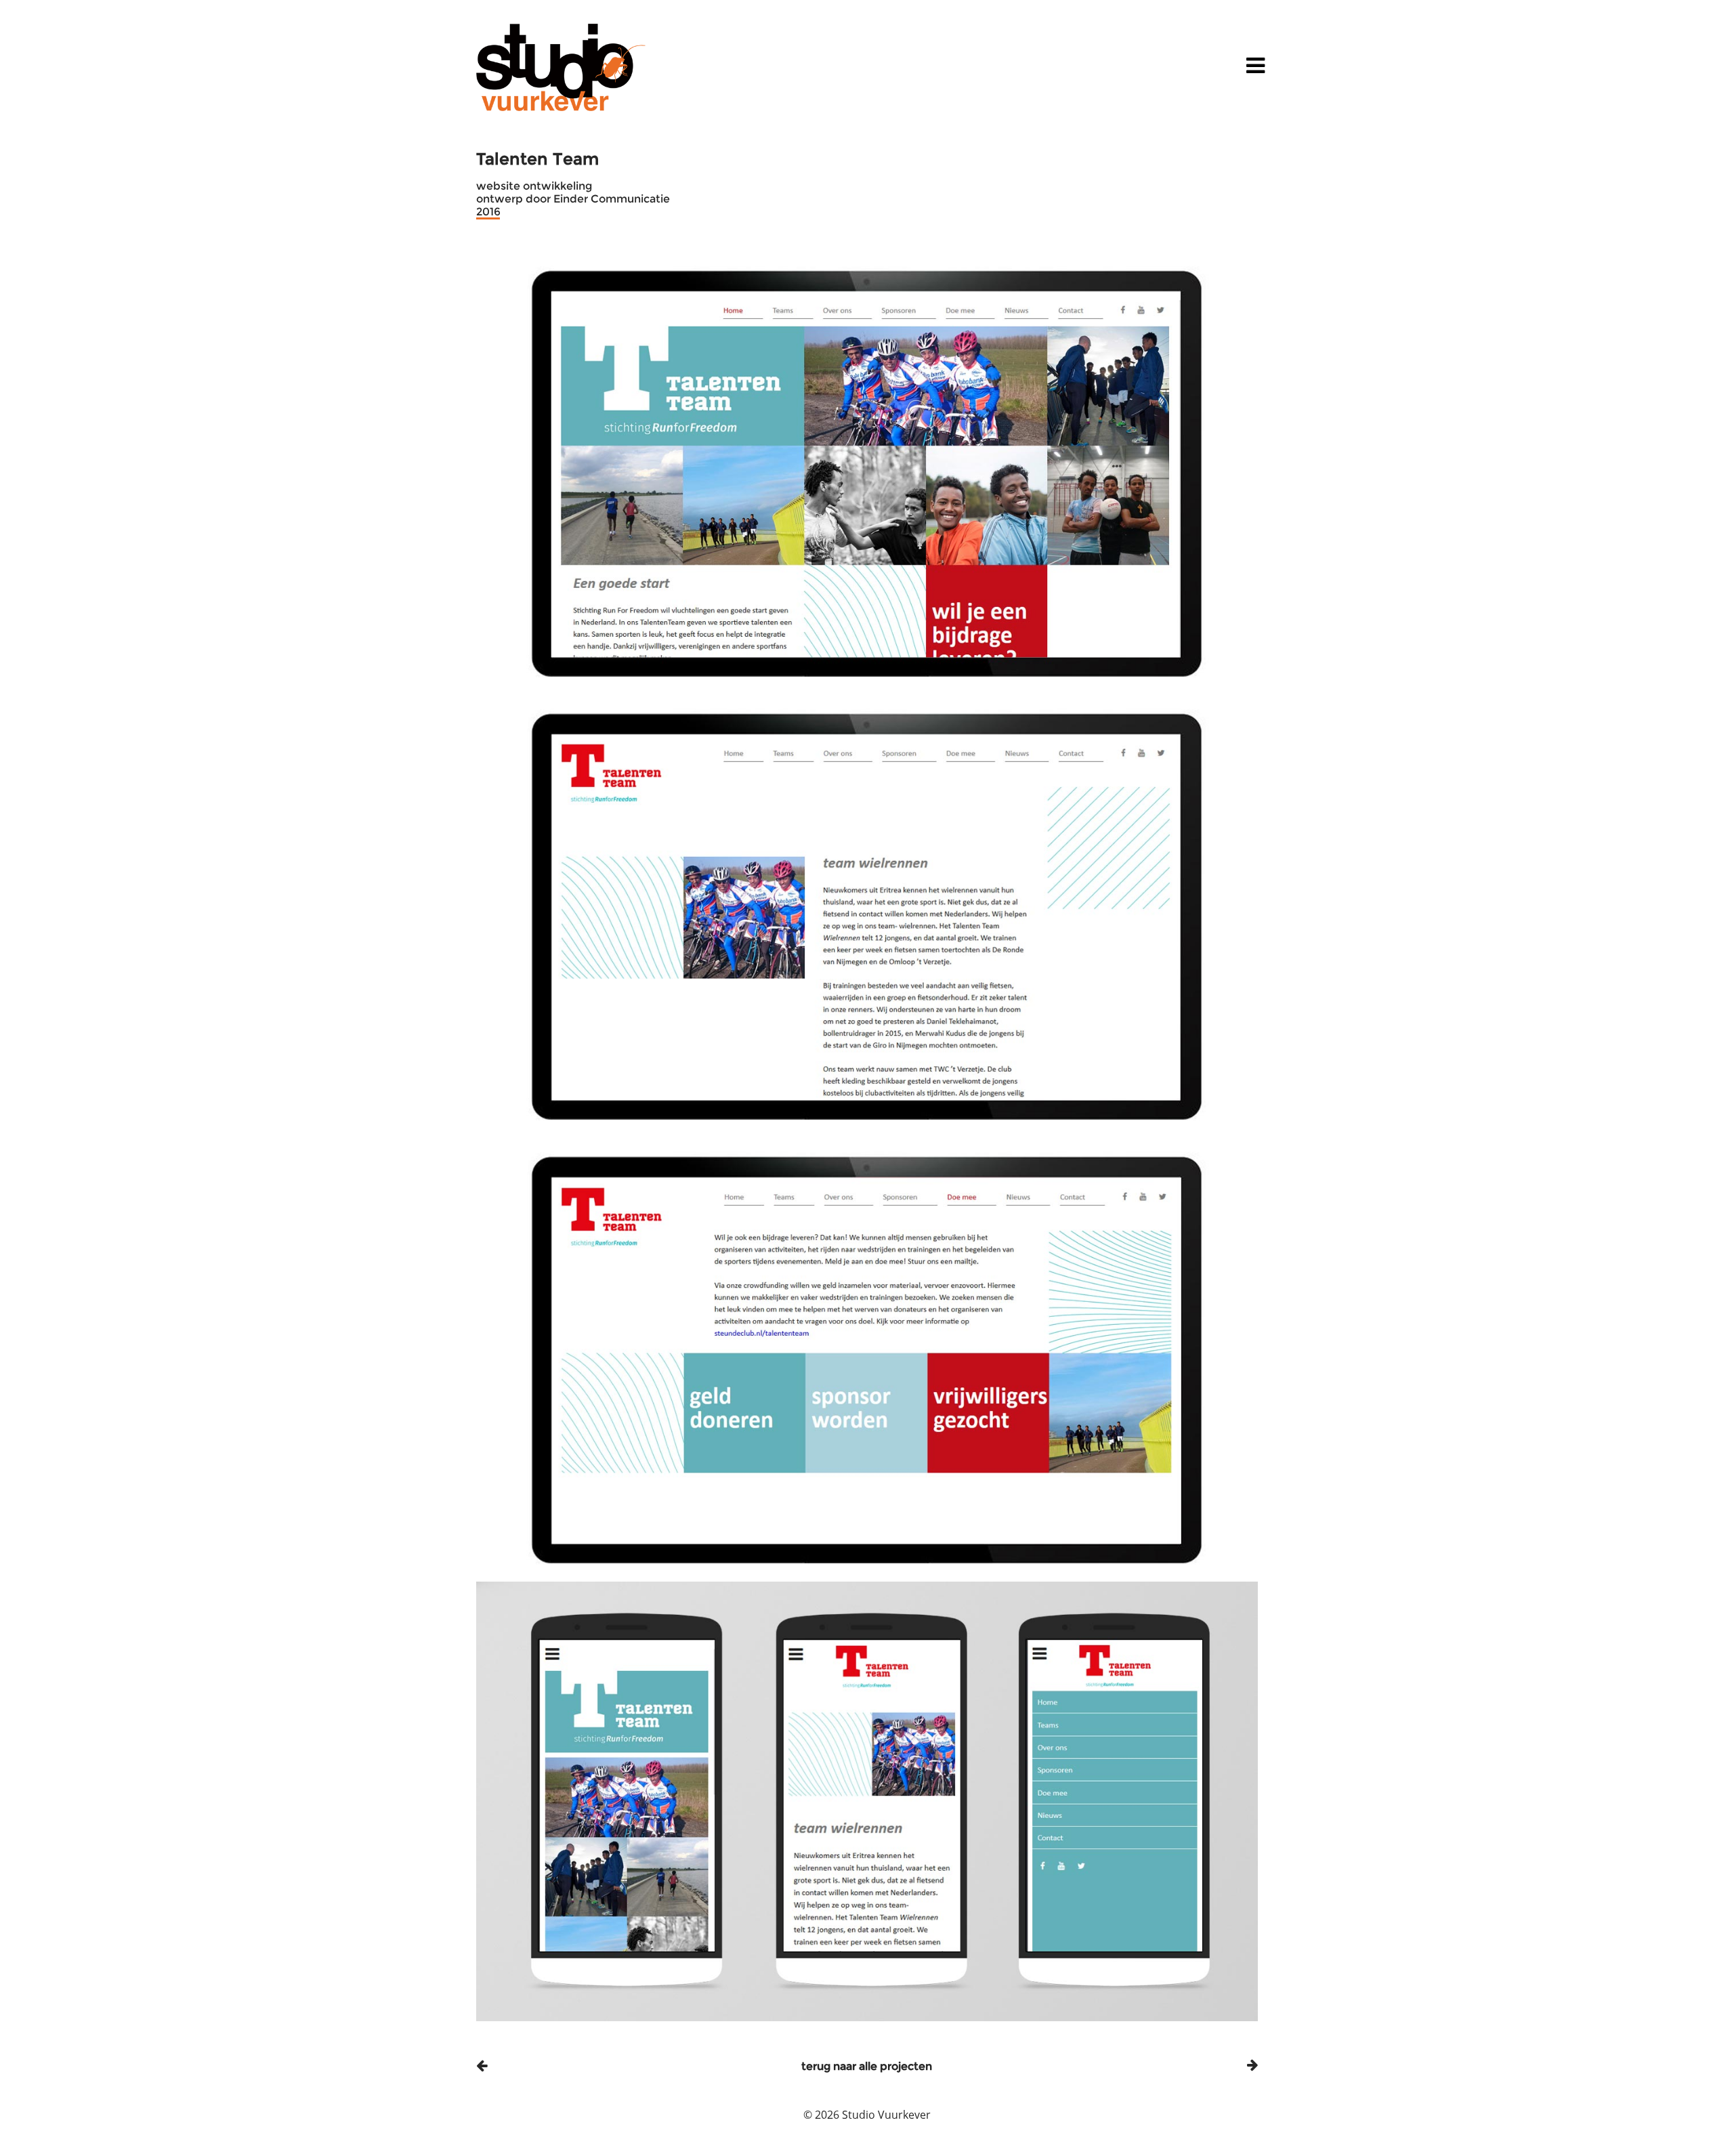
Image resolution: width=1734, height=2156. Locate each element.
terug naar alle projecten (867, 2066)
